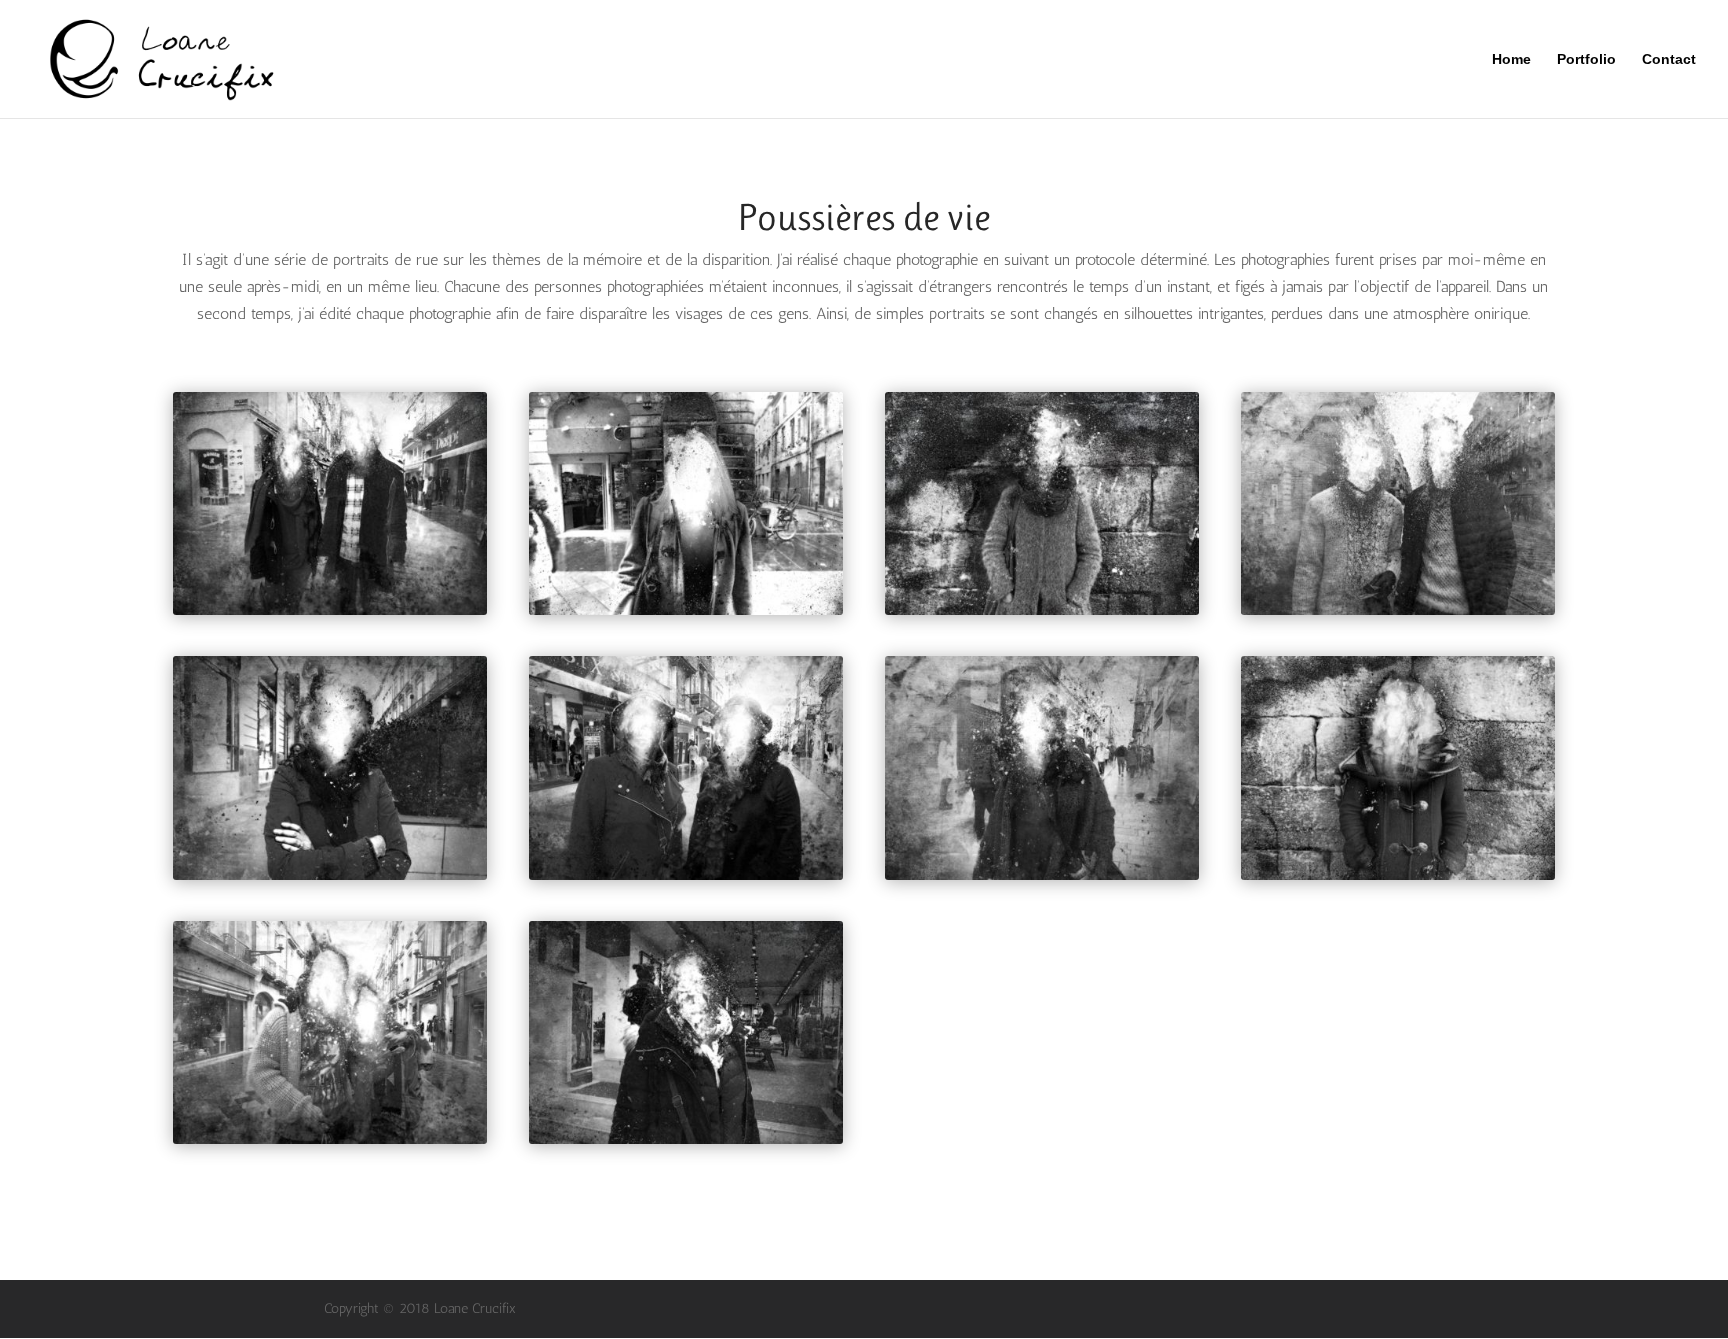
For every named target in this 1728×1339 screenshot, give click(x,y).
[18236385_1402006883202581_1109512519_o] (686, 879)
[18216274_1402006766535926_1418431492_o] (1398, 879)
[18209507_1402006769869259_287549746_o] (1042, 614)
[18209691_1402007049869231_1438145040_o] (686, 1143)
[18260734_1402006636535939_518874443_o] (330, 614)
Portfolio (1586, 59)
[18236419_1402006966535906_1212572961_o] (330, 879)
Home (1511, 59)
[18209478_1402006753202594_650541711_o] (686, 614)
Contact (1669, 59)
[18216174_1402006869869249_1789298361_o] (330, 1143)
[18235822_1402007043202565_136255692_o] (1042, 879)
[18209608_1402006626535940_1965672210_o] (1398, 614)
